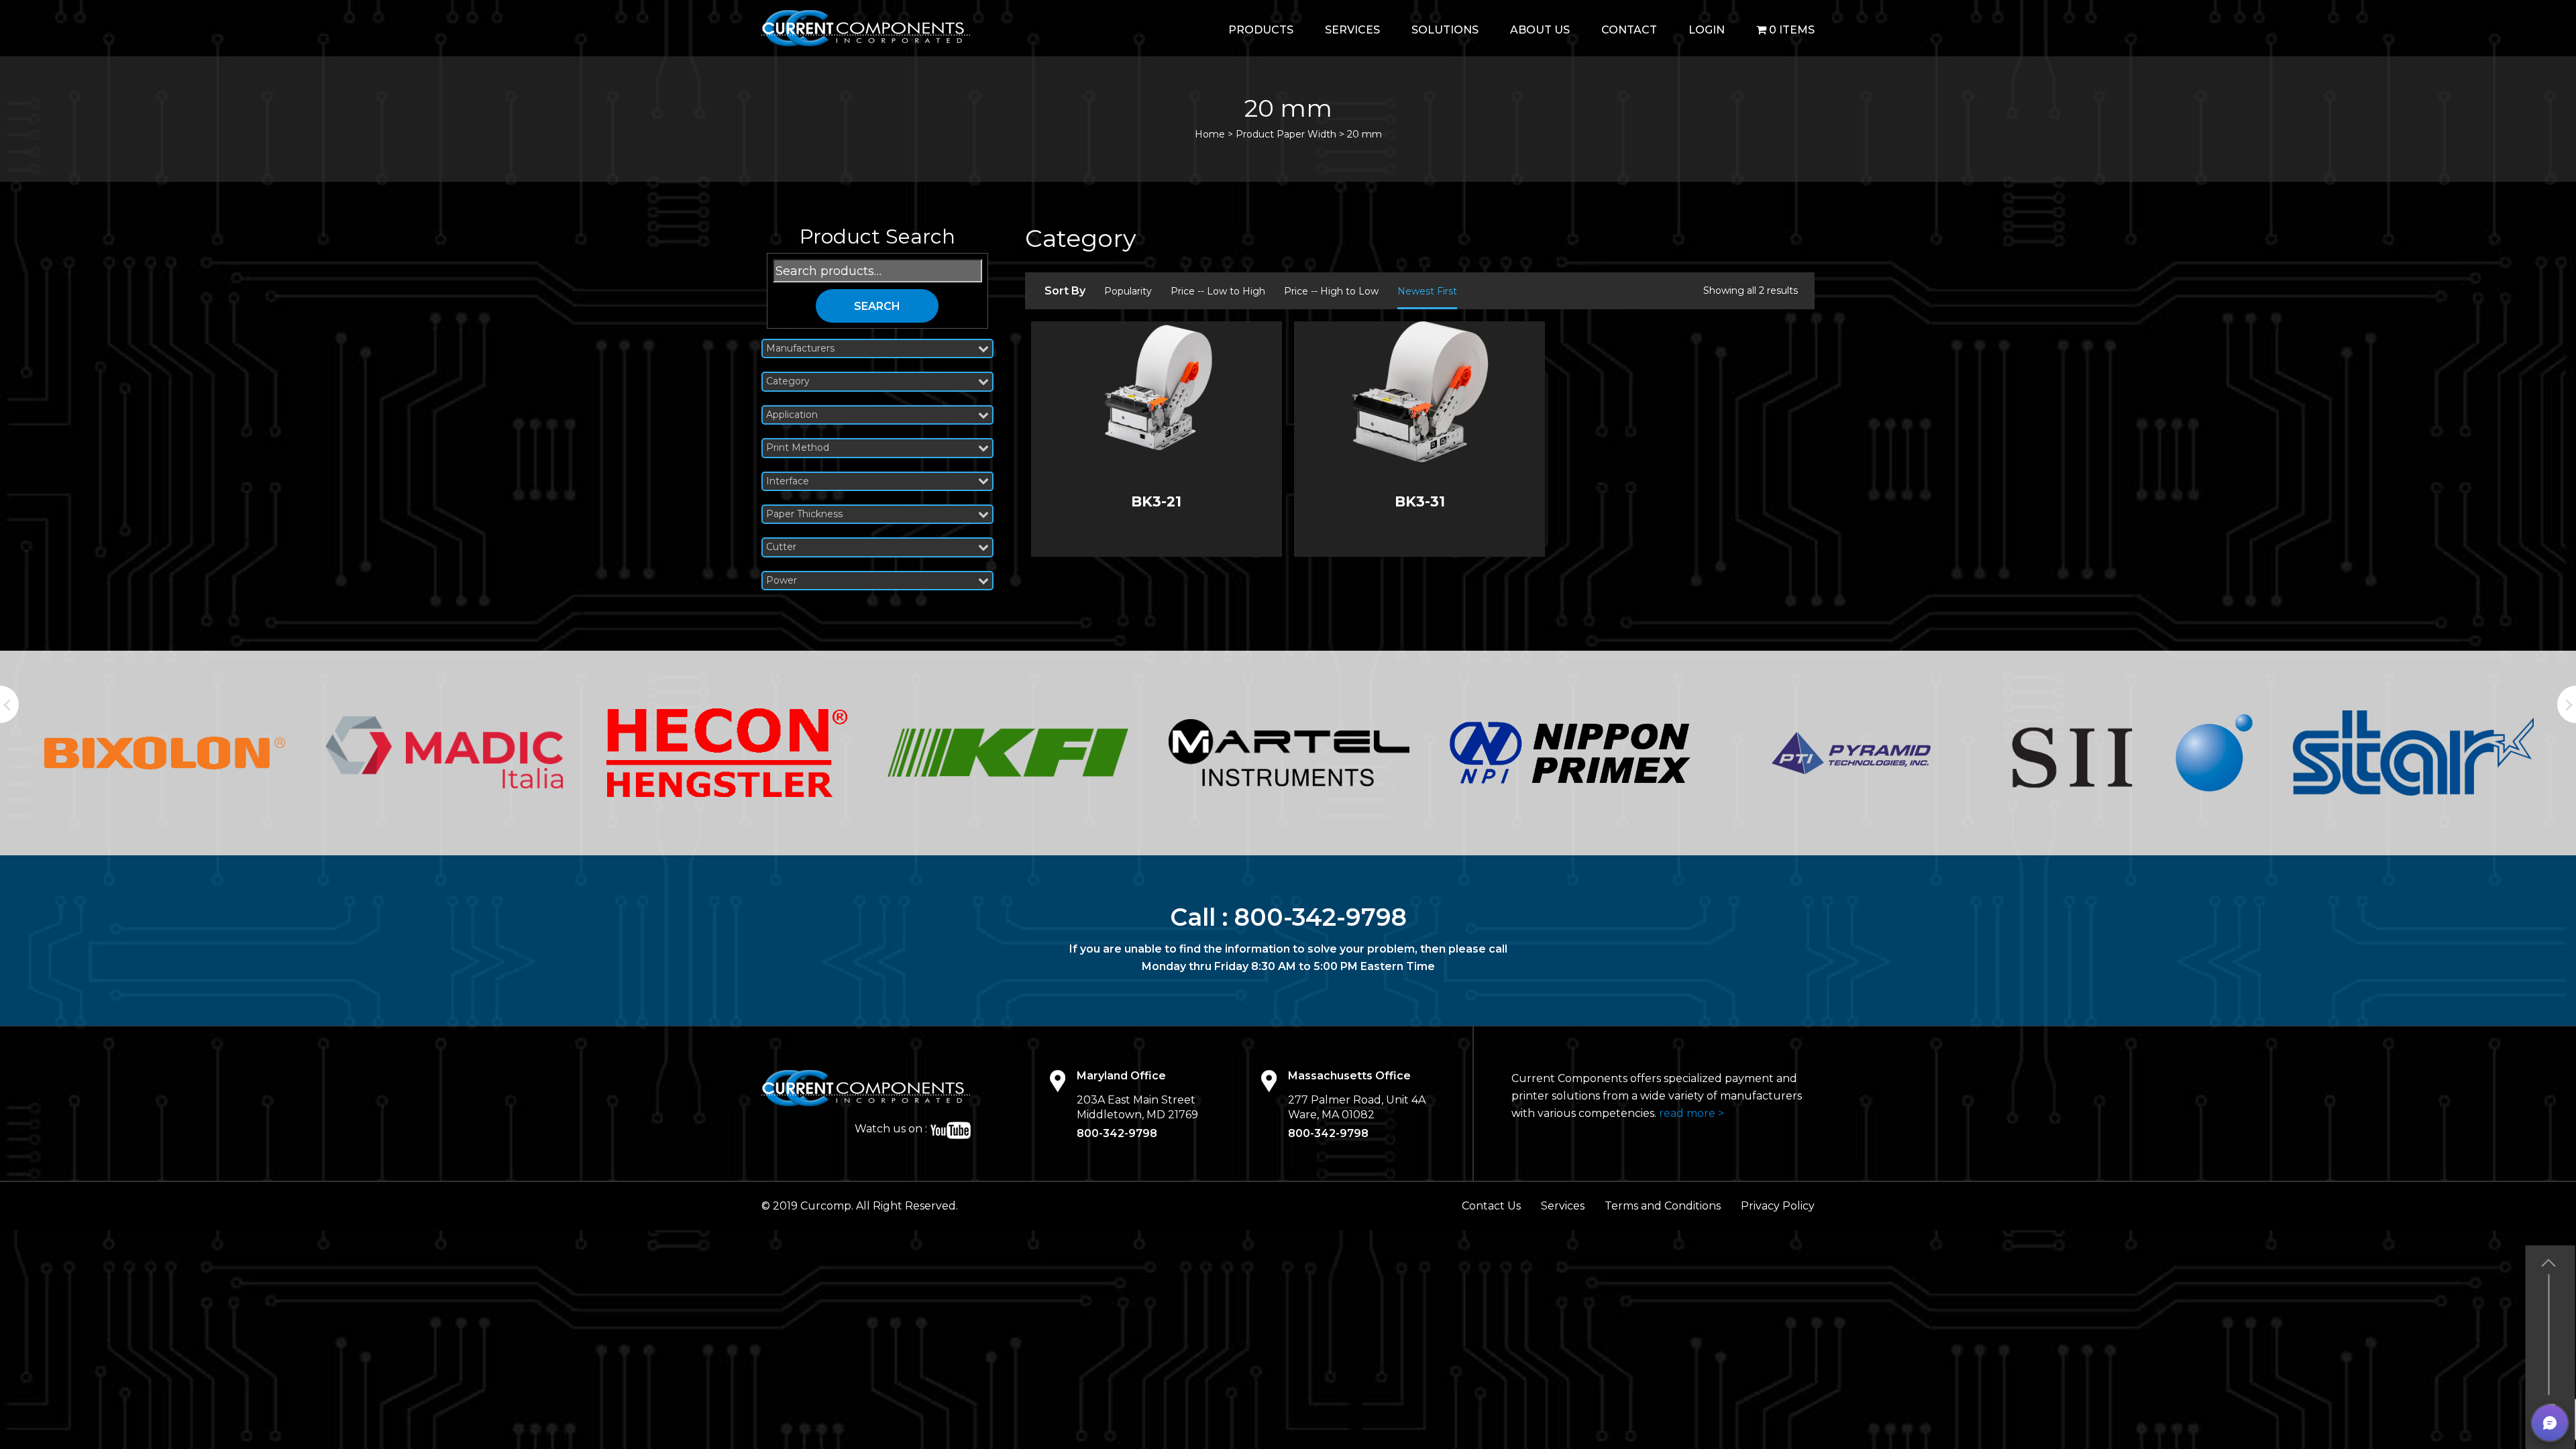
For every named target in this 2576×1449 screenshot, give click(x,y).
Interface (788, 481)
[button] (2550, 1423)
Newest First (1427, 291)
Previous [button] (9, 704)
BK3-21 (1156, 501)
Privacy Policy (1778, 1206)
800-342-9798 (1321, 917)
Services (1352, 30)
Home (1210, 134)
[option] (165, 753)
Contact (1629, 30)
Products (1261, 30)
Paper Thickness (804, 514)
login (1707, 30)
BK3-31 (1420, 501)
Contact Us (1491, 1206)
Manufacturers (800, 348)
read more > (1692, 1113)
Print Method (798, 448)
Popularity (1128, 291)
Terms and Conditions (1663, 1206)
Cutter (781, 547)
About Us (1540, 30)
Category (788, 381)
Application (792, 415)
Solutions (1445, 30)
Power (782, 581)
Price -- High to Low (1331, 291)
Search (877, 306)
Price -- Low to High (1218, 291)
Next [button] (2567, 704)
